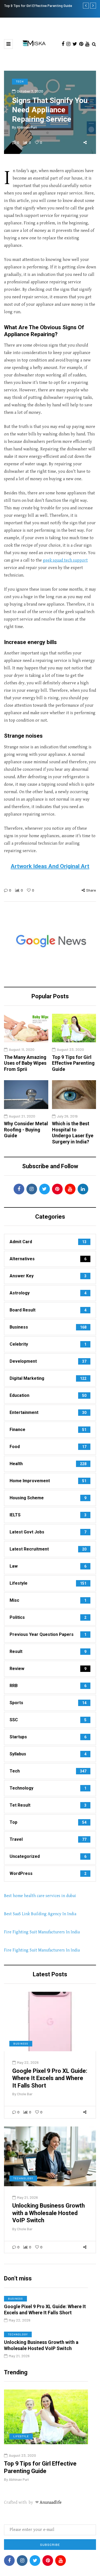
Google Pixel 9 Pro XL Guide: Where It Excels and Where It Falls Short (50, 2078)
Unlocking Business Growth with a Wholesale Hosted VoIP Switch (49, 2213)
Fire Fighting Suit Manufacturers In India (42, 1932)
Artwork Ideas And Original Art (50, 866)
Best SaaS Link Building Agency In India (40, 1914)
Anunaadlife (51, 2503)
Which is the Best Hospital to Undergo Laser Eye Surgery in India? (73, 1133)
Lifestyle (21, 2436)
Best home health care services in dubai (40, 1896)
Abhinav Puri (27, 127)
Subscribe (50, 2545)
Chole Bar (25, 2094)
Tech (20, 81)
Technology (23, 2178)
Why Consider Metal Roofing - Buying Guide (26, 1130)
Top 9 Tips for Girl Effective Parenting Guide (73, 1063)
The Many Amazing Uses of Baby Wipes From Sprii (25, 1063)
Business (21, 2044)
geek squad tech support (65, 560)
